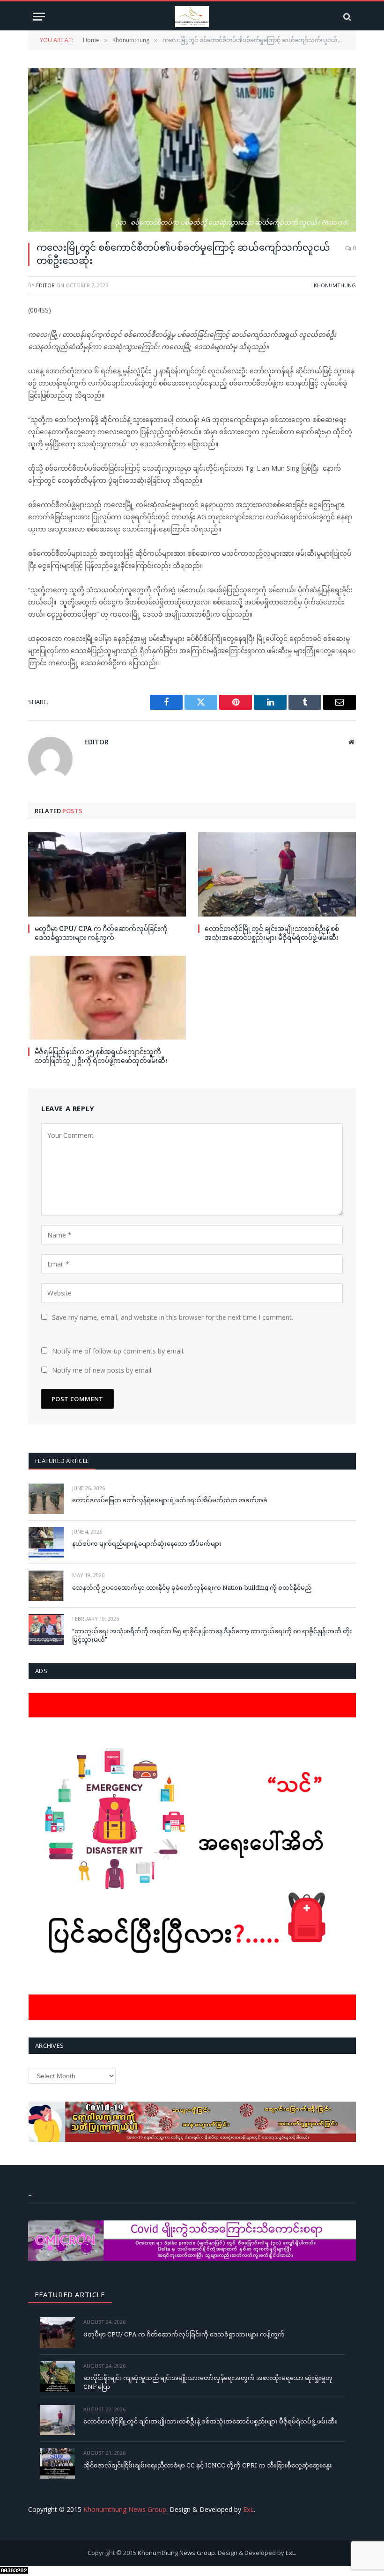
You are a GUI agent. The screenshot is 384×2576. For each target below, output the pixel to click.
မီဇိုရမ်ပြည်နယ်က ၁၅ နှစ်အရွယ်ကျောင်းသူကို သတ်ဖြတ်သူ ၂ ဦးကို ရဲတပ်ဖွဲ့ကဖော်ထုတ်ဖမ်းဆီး (101, 1056)
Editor (45, 285)
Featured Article (62, 1461)
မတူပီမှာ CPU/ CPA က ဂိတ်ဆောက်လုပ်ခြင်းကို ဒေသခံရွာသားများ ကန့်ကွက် (101, 933)
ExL (248, 2509)
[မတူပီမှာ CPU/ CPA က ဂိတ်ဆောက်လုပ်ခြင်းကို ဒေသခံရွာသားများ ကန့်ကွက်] (107, 874)
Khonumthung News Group (125, 2509)
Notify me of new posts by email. (102, 1370)
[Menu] (39, 17)
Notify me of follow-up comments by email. (118, 1351)
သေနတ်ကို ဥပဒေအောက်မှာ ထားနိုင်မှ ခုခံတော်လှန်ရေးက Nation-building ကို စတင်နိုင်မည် (192, 1587)
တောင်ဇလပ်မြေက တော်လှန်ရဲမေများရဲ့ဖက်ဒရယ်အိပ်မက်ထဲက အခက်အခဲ (170, 1500)
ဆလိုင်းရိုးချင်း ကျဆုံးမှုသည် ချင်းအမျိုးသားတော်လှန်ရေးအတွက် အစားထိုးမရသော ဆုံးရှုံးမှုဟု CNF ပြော (208, 2382)
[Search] (346, 17)
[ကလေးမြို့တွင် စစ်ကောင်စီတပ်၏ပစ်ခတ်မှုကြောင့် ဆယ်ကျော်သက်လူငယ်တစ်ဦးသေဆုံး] (192, 150)
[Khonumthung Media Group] (192, 17)
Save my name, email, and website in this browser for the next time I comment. (173, 1317)
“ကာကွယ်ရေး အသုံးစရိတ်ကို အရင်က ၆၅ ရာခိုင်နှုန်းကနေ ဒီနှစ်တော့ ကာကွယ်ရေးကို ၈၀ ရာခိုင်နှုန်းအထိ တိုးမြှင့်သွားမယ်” (212, 1635)
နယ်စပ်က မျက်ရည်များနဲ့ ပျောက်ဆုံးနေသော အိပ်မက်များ (147, 1543)
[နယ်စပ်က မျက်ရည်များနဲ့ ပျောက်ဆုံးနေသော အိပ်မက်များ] (46, 1542)
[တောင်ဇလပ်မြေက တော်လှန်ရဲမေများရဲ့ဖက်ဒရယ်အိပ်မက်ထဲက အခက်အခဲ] (46, 1499)
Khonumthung (335, 285)
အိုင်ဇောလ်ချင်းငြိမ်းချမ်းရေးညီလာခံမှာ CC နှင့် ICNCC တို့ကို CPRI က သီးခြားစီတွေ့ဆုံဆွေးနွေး (208, 2465)
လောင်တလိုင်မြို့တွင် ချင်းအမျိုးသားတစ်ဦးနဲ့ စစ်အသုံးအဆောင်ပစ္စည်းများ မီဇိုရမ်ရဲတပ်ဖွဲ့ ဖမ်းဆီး (272, 933)
